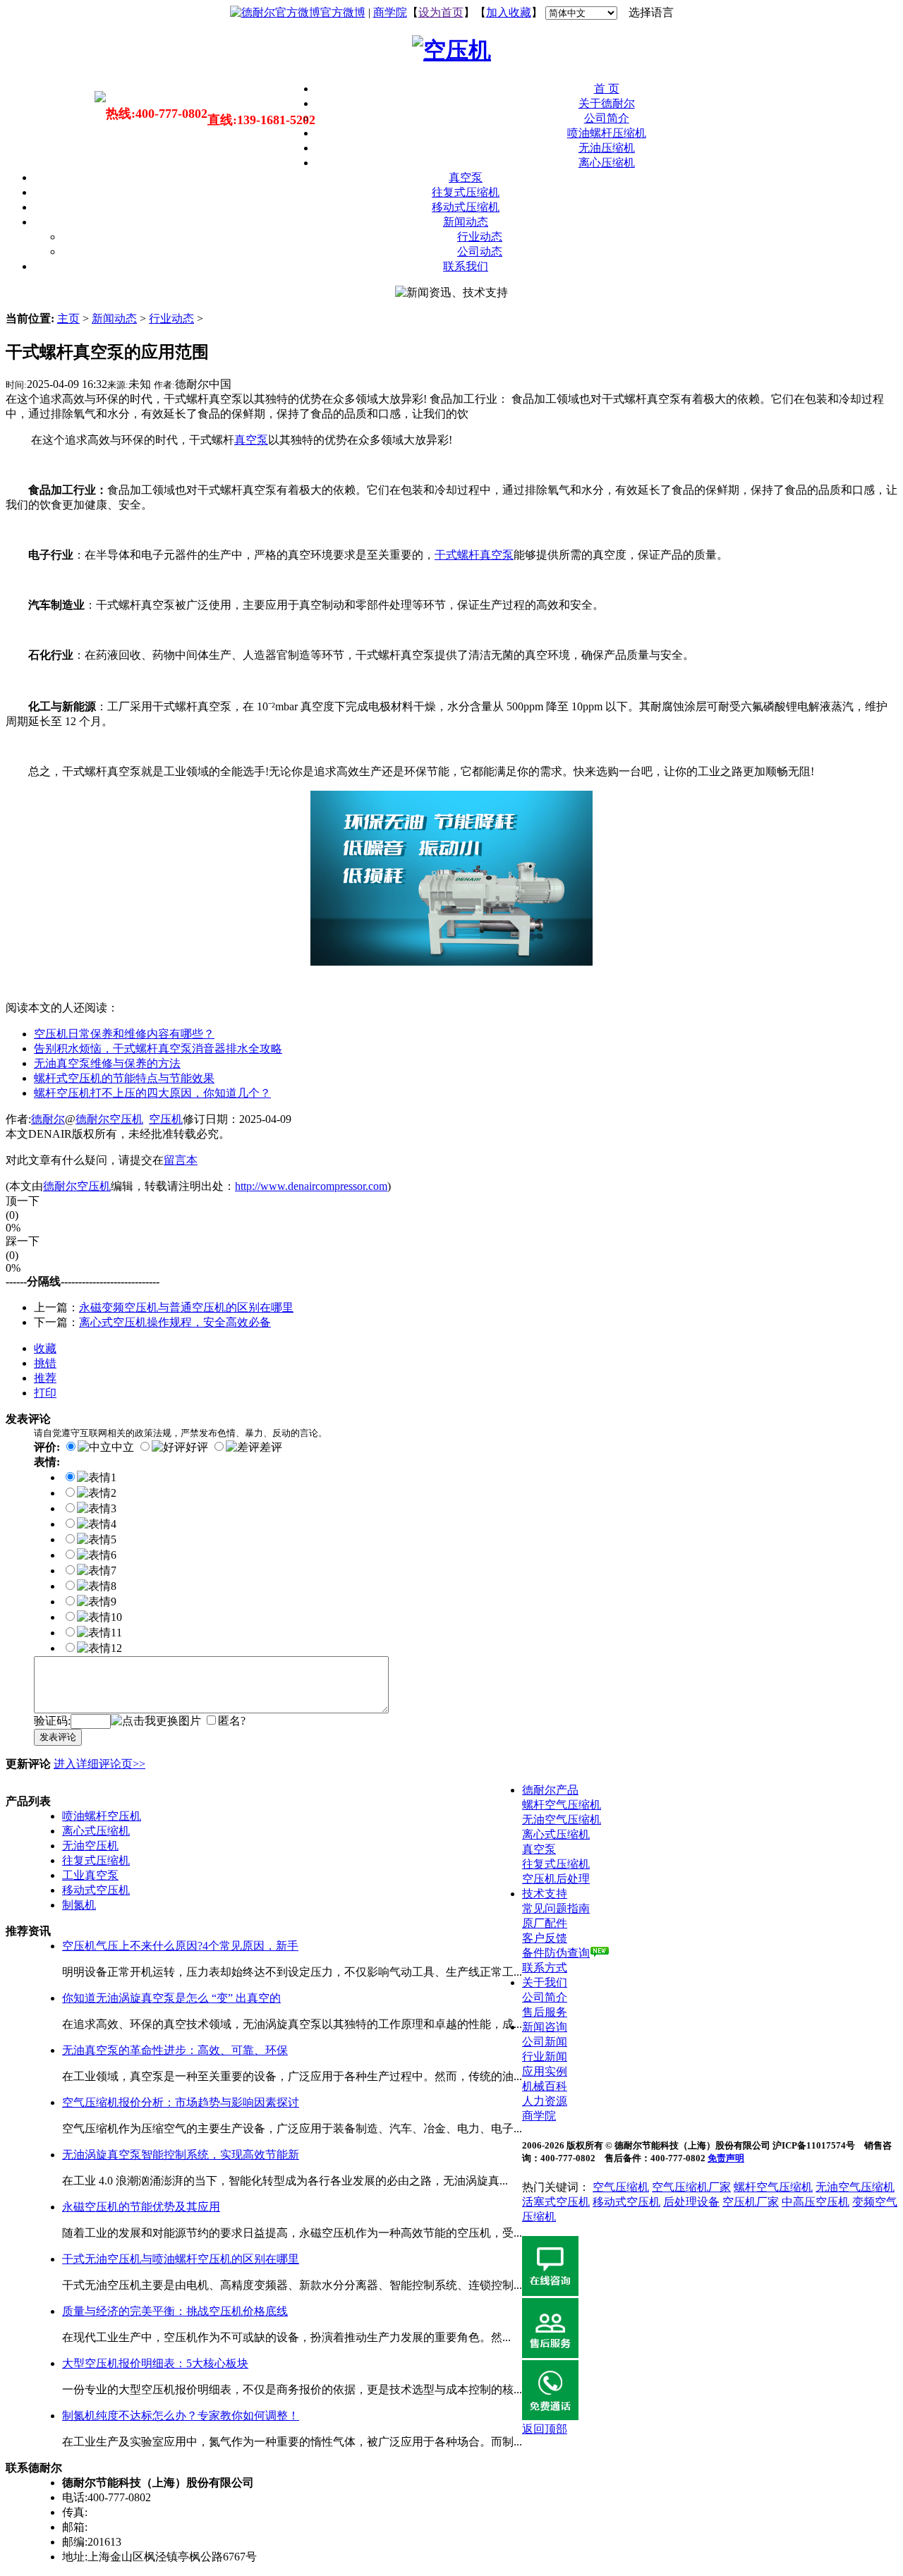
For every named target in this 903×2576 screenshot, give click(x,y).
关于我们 (545, 1982)
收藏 (45, 1348)
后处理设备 (691, 2202)
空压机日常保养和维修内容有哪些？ (124, 1034)
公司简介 (607, 118)
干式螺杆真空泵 (474, 555)
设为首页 (441, 12)
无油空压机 (90, 1846)
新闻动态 (466, 222)
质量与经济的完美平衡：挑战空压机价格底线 (175, 2311)
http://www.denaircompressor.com (311, 1186)
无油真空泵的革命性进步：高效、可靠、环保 (175, 2050)
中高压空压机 (816, 2202)
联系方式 (545, 1968)
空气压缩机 (621, 2187)
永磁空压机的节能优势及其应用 (141, 2207)
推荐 (45, 1378)
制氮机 (79, 1905)
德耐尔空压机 (109, 1119)
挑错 (45, 1363)
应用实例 (545, 2071)
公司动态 (480, 251)
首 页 (607, 89)
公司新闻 (545, 2042)
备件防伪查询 (556, 1953)
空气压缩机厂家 (691, 2187)
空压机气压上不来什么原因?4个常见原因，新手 (180, 1946)
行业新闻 (545, 2056)
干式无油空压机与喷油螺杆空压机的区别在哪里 (181, 2259)
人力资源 (545, 2101)
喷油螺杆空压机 (102, 1816)
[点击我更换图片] (156, 1721)
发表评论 (58, 1737)
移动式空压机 (96, 1890)
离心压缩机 (607, 163)
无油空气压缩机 (562, 1819)
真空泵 (466, 177)
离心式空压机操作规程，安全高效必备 (175, 1322)
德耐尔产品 (550, 1790)
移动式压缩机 (466, 207)
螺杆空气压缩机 (562, 1805)
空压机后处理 (556, 1879)
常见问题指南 (556, 1908)
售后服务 (545, 2012)
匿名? (232, 1721)
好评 (197, 1447)
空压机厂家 (751, 2202)
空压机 (166, 1119)
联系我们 (466, 266)
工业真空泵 (90, 1875)
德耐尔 (48, 1119)
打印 (45, 1393)
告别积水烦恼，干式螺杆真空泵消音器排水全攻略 (158, 1049)
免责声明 (726, 2158)
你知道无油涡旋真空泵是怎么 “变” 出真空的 (171, 1998)
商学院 (390, 12)
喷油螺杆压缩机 (607, 133)
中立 (123, 1447)
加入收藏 (509, 12)
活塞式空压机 (556, 2202)
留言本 (181, 1160)
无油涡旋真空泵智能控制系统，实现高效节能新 (181, 2155)
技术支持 (545, 1894)
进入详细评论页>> (99, 1764)
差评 (271, 1447)
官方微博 (343, 12)
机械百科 (545, 2086)
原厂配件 (545, 1923)
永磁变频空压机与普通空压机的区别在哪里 (186, 1307)
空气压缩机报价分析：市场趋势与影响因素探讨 (181, 2102)
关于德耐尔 (607, 103)
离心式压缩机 (96, 1831)
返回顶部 (545, 2429)
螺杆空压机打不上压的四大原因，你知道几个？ (152, 1093)
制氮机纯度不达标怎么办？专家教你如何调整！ (181, 2416)
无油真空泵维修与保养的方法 (107, 1063)
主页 (68, 318)
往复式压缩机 (466, 192)
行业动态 (480, 237)
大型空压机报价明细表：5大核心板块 (155, 2363)
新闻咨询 (545, 2027)
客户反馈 (545, 1938)
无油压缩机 (607, 148)
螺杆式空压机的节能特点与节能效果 (124, 1078)
